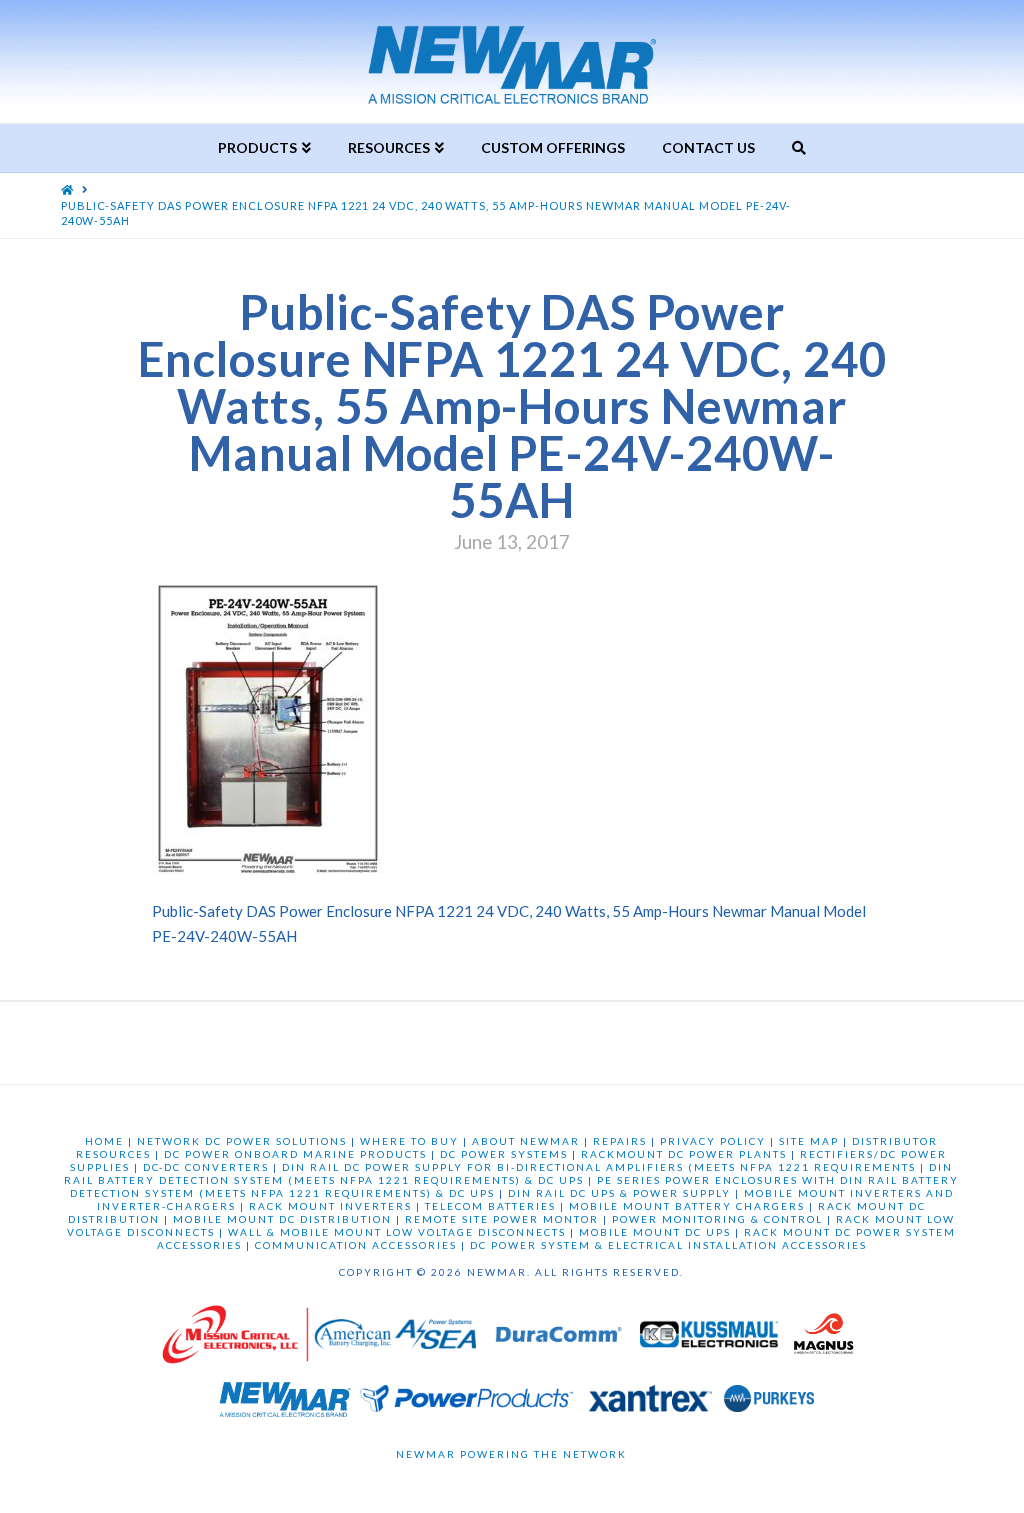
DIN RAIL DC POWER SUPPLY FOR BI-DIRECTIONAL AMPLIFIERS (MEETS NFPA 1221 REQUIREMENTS (599, 1167)
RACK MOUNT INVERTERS (330, 1206)
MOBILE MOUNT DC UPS (655, 1232)
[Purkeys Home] (769, 1403)
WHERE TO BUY (409, 1141)
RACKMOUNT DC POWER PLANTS (684, 1154)
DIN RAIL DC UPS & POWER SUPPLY (619, 1193)
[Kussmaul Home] (711, 1340)
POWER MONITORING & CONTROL (717, 1219)
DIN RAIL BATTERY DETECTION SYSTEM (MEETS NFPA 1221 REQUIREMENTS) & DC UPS (508, 1173)
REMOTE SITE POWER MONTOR (502, 1219)
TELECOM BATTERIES (490, 1206)
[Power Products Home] (466, 1403)
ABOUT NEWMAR (526, 1141)
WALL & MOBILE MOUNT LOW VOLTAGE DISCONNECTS (397, 1232)
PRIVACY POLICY (713, 1141)
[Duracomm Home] (561, 1340)
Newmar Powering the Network (511, 1454)
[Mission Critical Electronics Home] (235, 1340)
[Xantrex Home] (650, 1403)
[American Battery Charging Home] (352, 1340)
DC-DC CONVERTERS (206, 1167)
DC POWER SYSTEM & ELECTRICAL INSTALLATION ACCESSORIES (668, 1245)
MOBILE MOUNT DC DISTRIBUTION (282, 1219)
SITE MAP (809, 1141)
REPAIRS (620, 1141)
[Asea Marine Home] (435, 1340)
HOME (104, 1141)
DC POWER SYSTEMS (504, 1154)
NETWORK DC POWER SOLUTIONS (242, 1141)
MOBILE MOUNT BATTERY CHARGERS (687, 1206)
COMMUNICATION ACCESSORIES (356, 1245)
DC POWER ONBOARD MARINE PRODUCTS (295, 1154)
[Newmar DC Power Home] (285, 1403)
